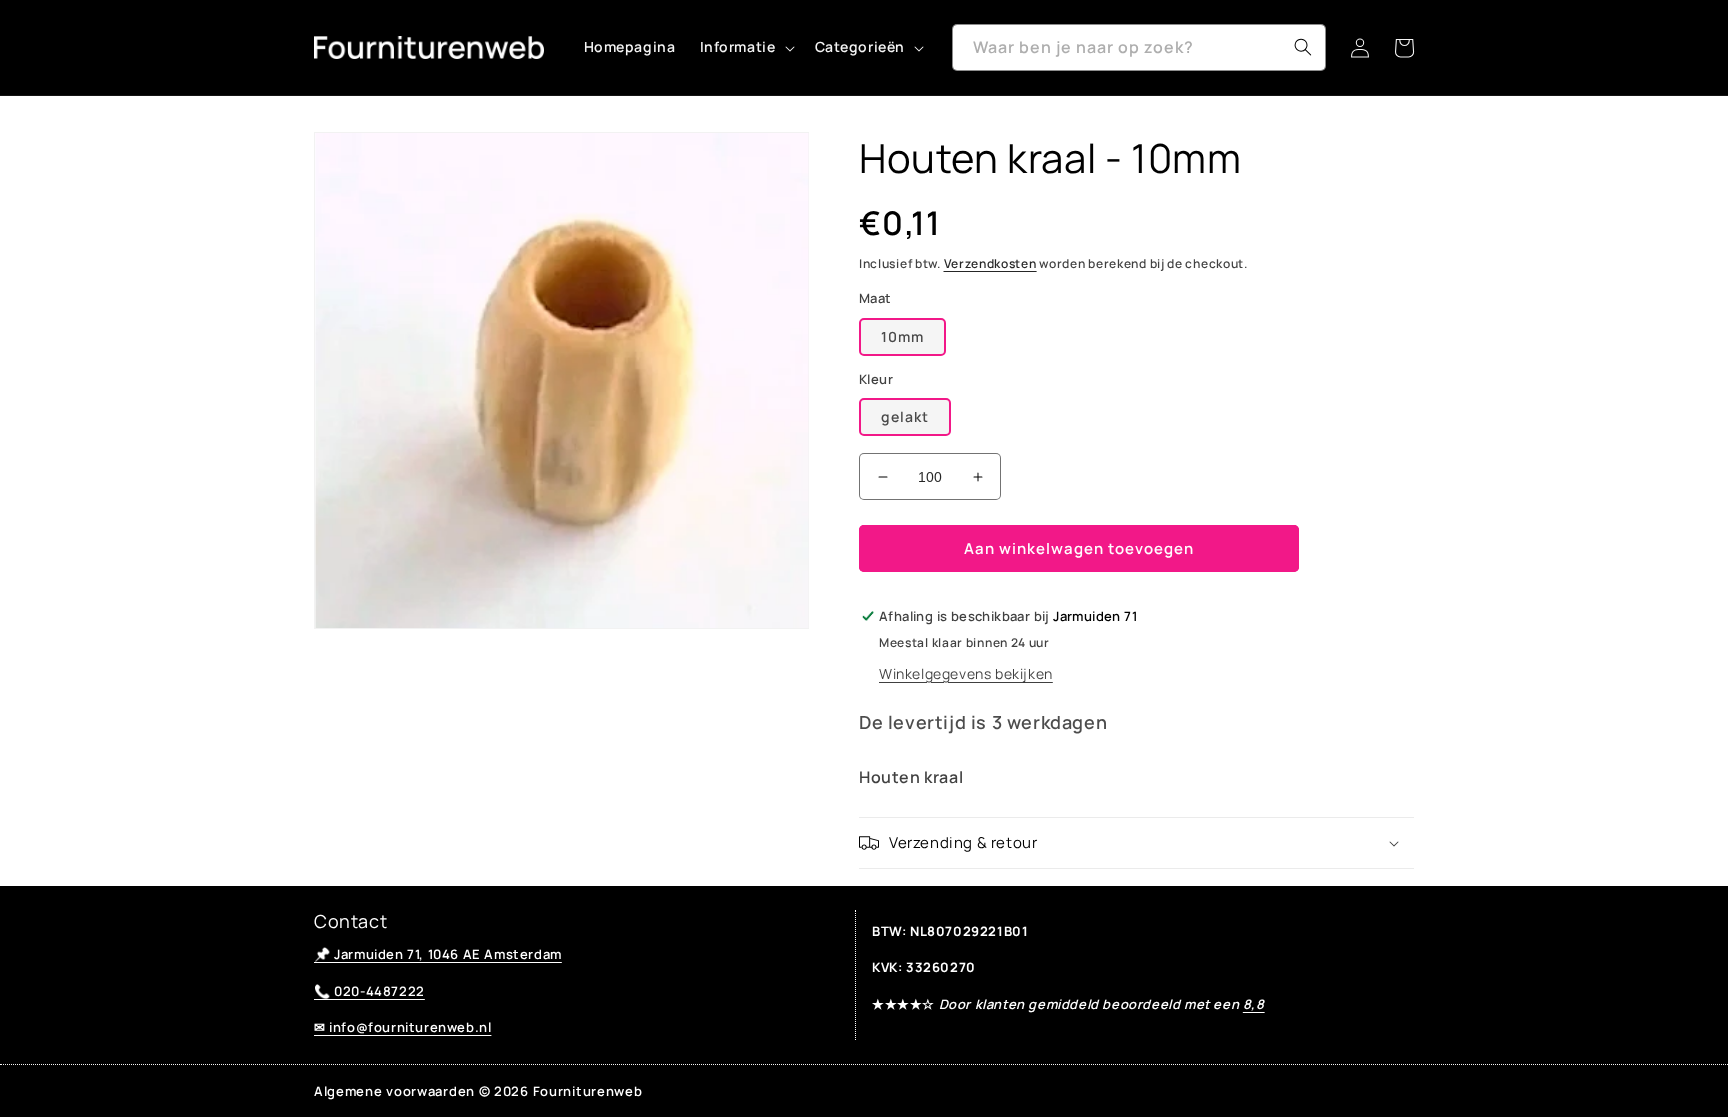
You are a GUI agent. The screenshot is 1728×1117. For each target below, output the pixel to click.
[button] (745, 47)
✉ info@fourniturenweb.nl (402, 1027)
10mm (902, 336)
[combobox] (1139, 47)
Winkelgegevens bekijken (966, 673)
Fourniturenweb (588, 1091)
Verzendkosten (990, 263)
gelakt (905, 416)
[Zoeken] (1303, 47)
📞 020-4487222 (369, 991)
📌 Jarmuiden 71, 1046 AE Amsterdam (438, 954)
